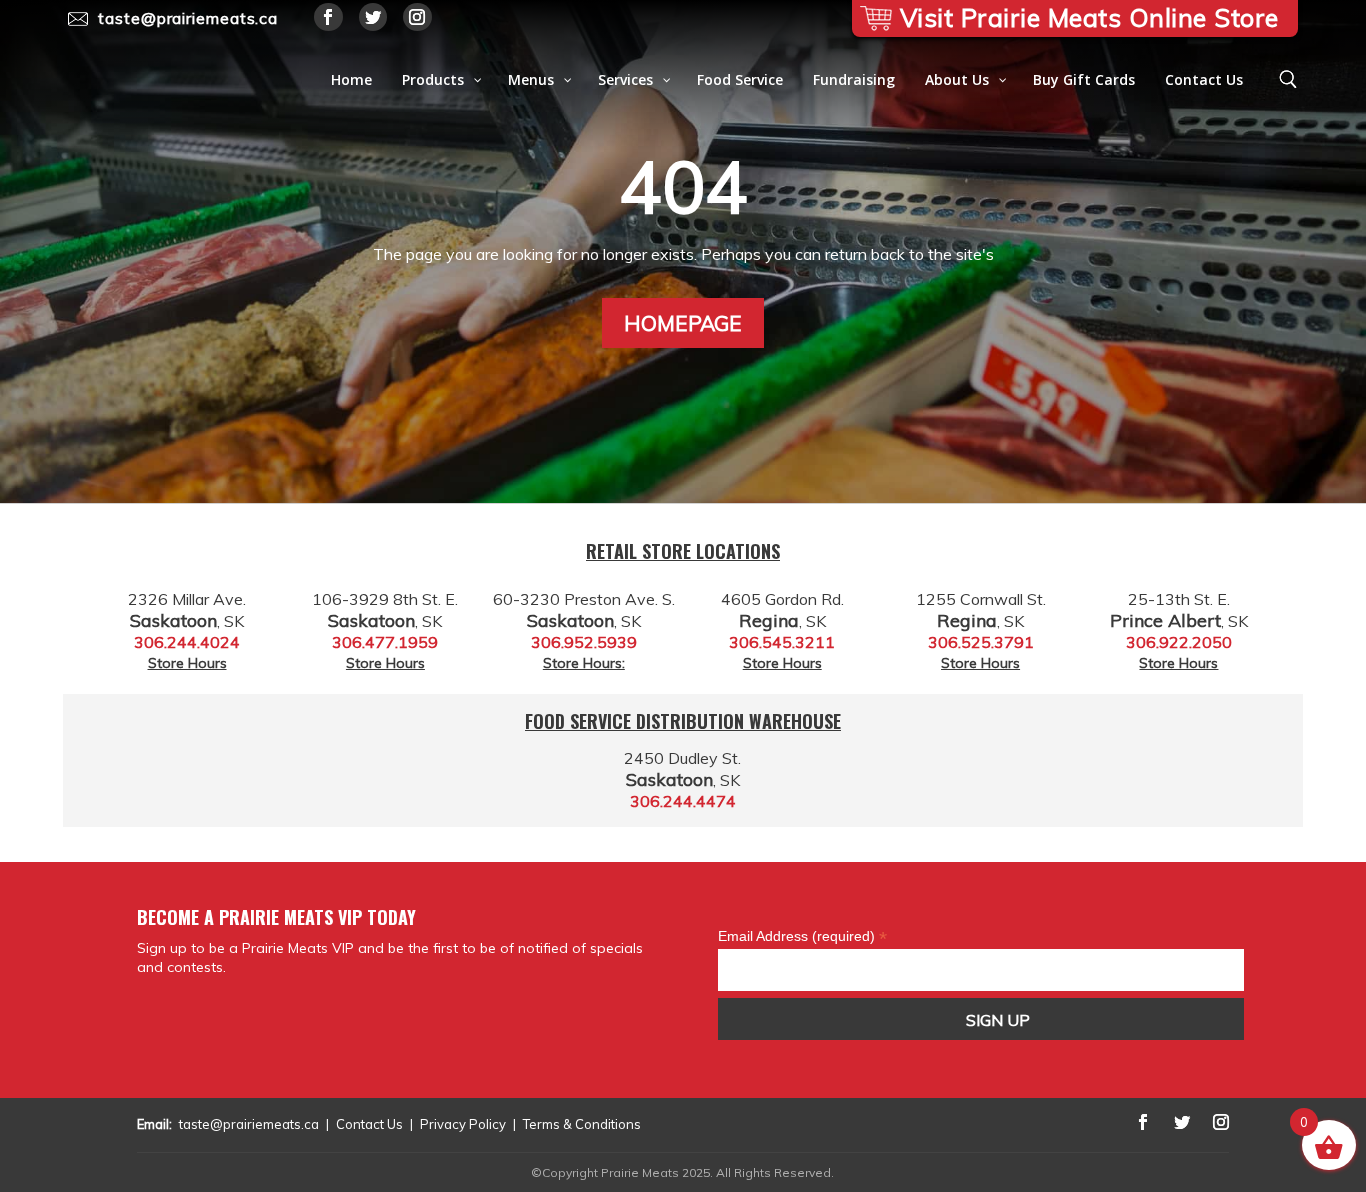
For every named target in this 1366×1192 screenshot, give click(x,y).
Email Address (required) (802, 936)
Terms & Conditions (582, 1124)
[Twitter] (373, 17)
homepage (683, 323)
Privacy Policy (463, 1124)
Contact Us (369, 1124)
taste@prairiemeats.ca (249, 1124)
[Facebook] (328, 17)
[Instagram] (417, 17)
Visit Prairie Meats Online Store (1089, 17)
